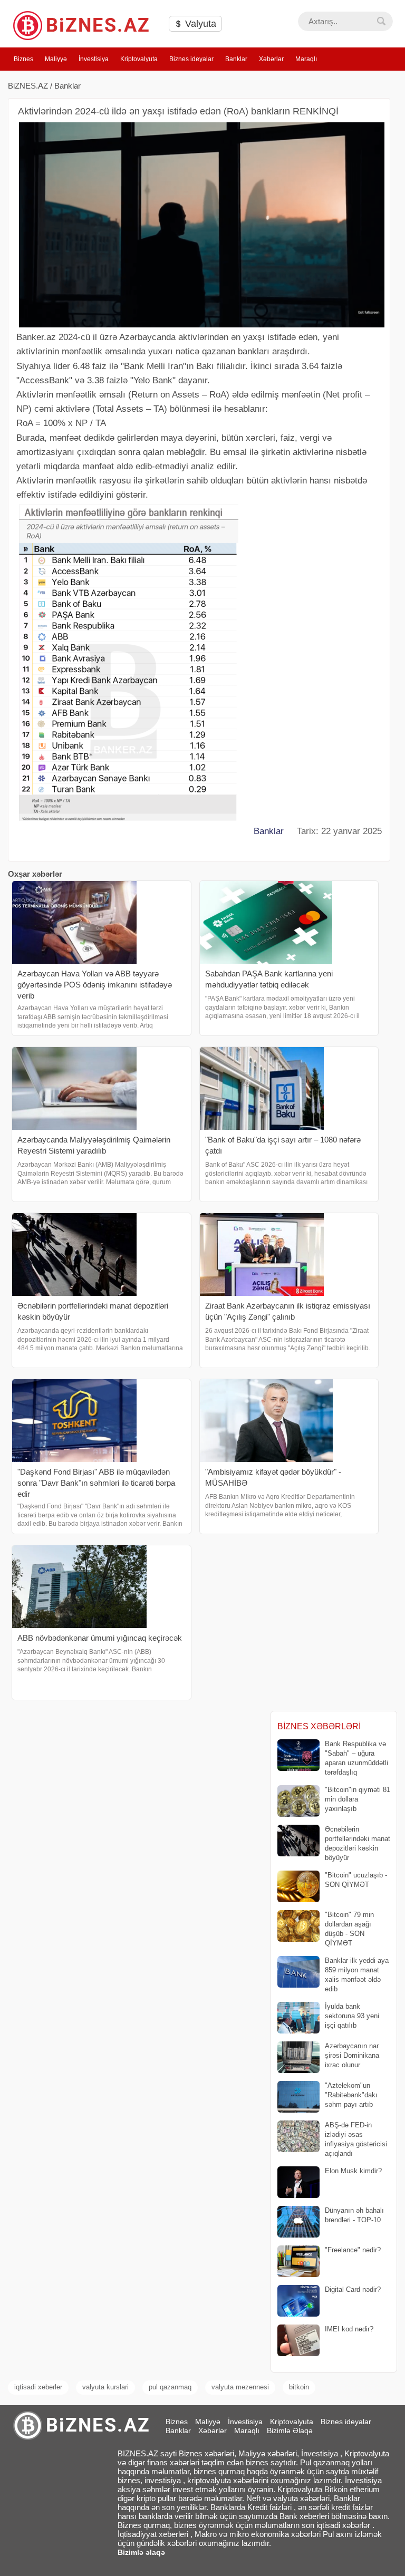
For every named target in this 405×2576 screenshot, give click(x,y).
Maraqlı (306, 59)
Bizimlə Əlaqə (290, 2430)
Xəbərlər (271, 59)
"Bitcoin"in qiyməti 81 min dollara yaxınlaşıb (358, 1799)
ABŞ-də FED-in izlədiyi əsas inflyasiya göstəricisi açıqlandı (356, 2139)
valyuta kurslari (105, 2387)
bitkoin (299, 2387)
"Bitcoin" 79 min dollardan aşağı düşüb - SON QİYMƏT (349, 1929)
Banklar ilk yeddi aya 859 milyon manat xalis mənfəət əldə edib (357, 1975)
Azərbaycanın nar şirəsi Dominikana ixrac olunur (352, 2055)
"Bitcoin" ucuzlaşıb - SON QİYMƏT (356, 1880)
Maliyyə (56, 59)
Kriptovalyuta (139, 59)
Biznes (23, 59)
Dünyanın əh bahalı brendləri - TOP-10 (354, 2215)
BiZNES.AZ (28, 86)
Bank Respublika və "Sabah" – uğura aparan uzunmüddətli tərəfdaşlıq (356, 1758)
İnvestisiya (94, 59)
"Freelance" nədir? (353, 2250)
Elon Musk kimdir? (353, 2171)
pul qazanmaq (170, 2387)
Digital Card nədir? (353, 2289)
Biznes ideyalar (191, 59)
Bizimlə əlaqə (141, 2552)
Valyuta (199, 24)
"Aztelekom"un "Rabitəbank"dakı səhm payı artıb (351, 2095)
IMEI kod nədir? (349, 2329)
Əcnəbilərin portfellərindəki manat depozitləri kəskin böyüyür (358, 1844)
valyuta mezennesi (240, 2387)
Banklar (236, 59)
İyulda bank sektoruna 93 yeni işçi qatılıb (352, 2016)
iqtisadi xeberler (38, 2387)
